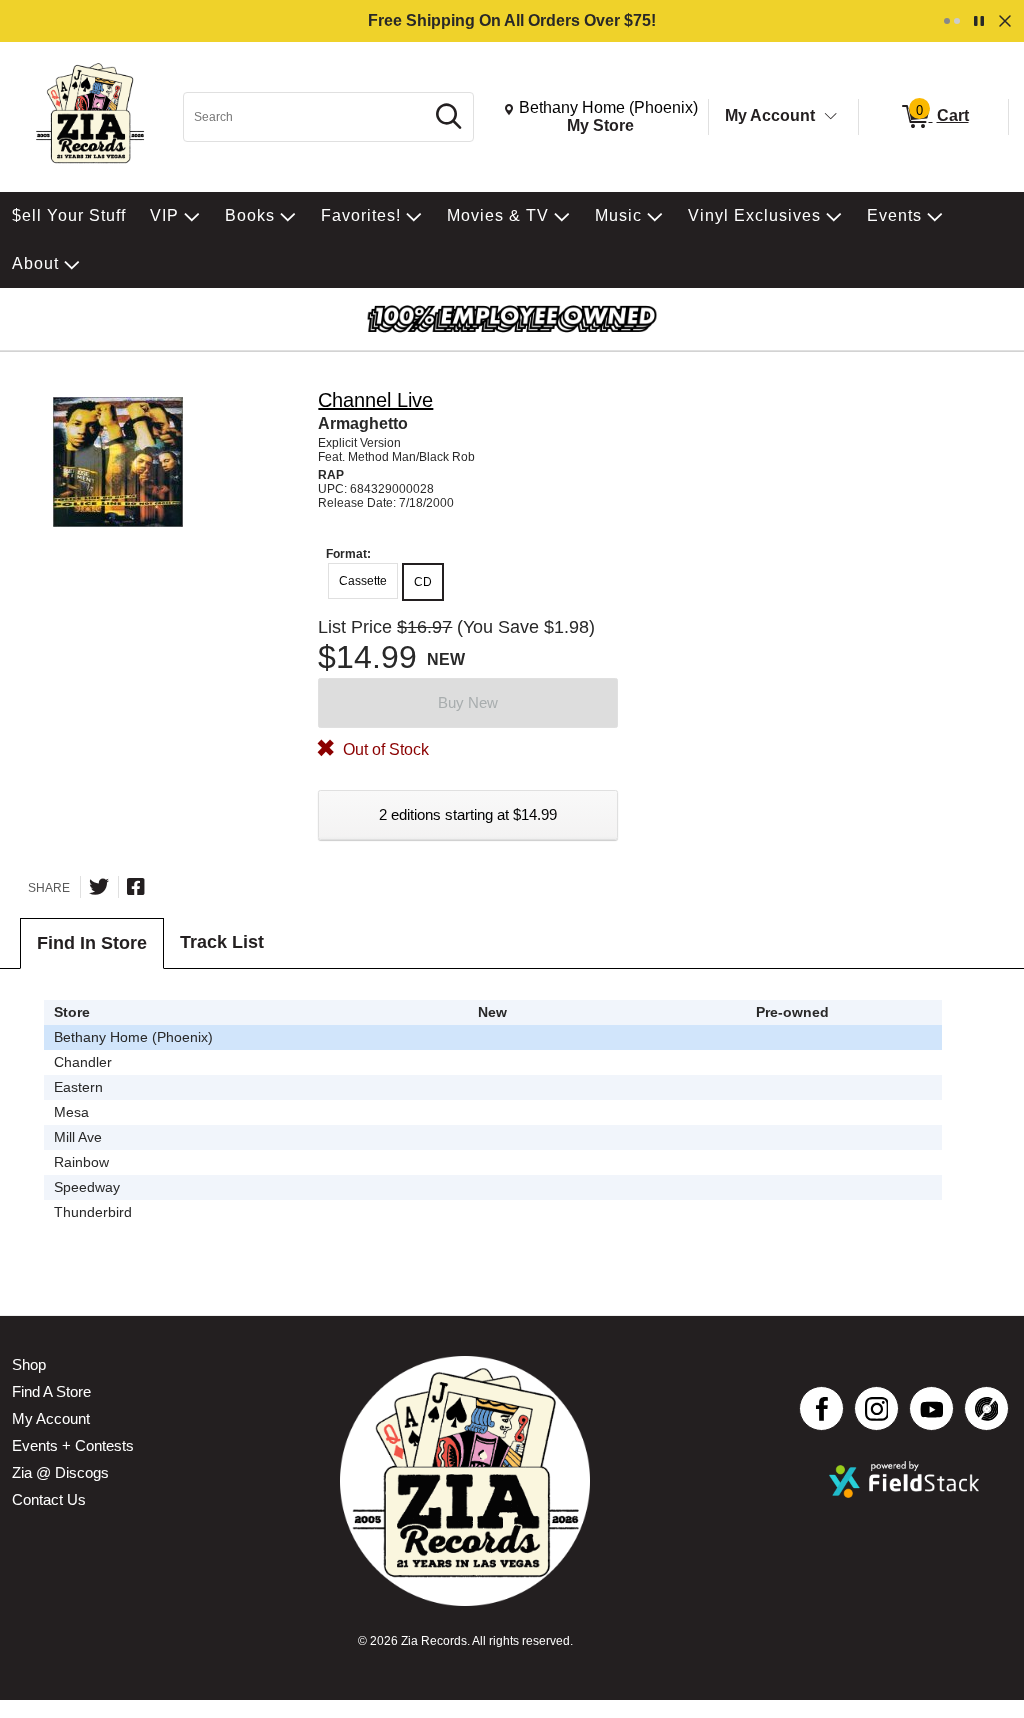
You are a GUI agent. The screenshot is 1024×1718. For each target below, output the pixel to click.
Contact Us (49, 1499)
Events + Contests (73, 1445)
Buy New (468, 702)
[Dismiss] (1005, 21)
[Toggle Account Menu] (831, 117)
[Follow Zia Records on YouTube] (931, 1408)
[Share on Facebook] (136, 887)
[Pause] (979, 21)
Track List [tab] (222, 942)
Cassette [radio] (363, 581)
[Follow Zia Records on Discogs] (986, 1408)
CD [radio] (423, 582)
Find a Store (51, 1391)
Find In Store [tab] (92, 943)
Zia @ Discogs (60, 1472)
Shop (29, 1364)
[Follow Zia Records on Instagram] (876, 1408)
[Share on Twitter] (99, 887)
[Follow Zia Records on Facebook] (821, 1408)
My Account (770, 115)
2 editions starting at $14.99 (468, 814)
